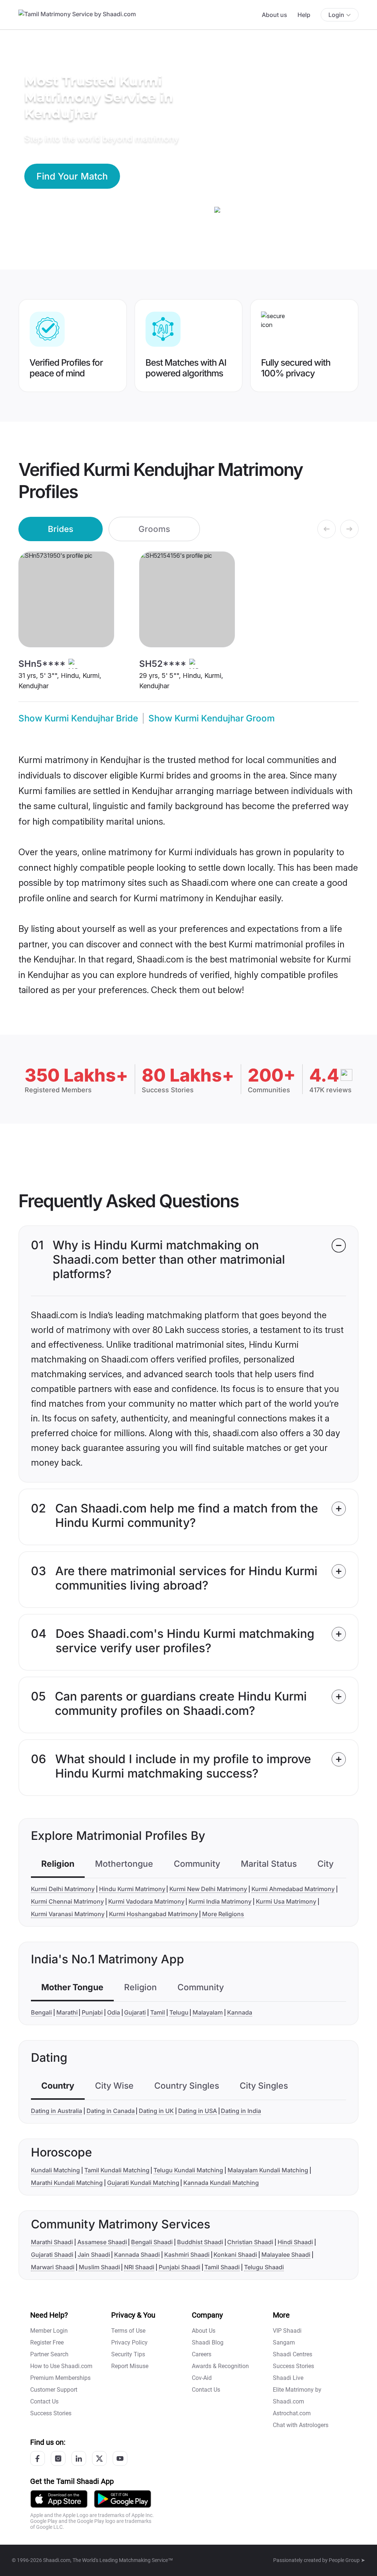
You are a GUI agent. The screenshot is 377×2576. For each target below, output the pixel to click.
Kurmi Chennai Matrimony (67, 1901)
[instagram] (58, 2458)
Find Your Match (72, 176)
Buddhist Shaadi (200, 2242)
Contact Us (44, 2401)
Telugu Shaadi (264, 2267)
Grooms (154, 529)
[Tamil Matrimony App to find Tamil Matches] (59, 2498)
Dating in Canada (111, 2111)
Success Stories (51, 2413)
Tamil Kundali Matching (117, 2170)
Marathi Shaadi (52, 2242)
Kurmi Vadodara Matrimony (146, 1901)
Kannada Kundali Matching (221, 2183)
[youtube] (120, 2458)
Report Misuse (130, 2366)
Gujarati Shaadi (52, 2255)
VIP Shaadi (287, 2331)
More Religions (223, 1914)
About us (274, 15)
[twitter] (99, 2458)
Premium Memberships (60, 2378)
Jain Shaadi (94, 2255)
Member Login (49, 2331)
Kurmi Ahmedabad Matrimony (293, 1889)
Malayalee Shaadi (286, 2255)
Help (304, 15)
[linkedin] (79, 2458)
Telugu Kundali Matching (188, 2170)
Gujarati (135, 2012)
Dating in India (241, 2111)
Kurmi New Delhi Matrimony (208, 1889)
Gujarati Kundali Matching (143, 2183)
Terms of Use (128, 2331)
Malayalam (208, 2012)
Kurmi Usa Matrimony (286, 1901)
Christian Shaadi (250, 2242)
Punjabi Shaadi (179, 2267)
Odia (114, 2012)
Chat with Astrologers (301, 2425)
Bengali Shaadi (152, 2242)
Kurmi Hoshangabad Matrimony (154, 1914)
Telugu (179, 2012)
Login (336, 15)
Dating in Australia (57, 2111)
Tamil (158, 2012)
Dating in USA (198, 2111)
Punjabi (92, 2012)
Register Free (47, 2342)
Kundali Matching (55, 2170)
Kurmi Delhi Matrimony (63, 1889)
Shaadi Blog (208, 2342)
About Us (204, 2331)
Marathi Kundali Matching (67, 2183)
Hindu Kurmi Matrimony (132, 1889)
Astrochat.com (292, 2413)
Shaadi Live (288, 2378)
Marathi (67, 2012)
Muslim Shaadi (99, 2267)
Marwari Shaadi (53, 2267)
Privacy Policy (129, 2342)
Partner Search (49, 2354)
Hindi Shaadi (295, 2242)
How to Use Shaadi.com (61, 2366)
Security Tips (128, 2354)
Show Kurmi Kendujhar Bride (78, 718)
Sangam (284, 2342)
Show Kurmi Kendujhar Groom (212, 718)
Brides (61, 529)
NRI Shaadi (139, 2267)
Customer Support (54, 2390)
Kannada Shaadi (137, 2255)
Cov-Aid (202, 2378)
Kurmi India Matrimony (220, 1901)
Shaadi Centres (293, 2354)
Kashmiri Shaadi (187, 2255)
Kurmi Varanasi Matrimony (68, 1914)
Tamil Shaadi (222, 2267)
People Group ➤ (347, 2560)
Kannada (240, 2012)
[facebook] (38, 2458)
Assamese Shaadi (102, 2242)
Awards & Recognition (220, 2366)
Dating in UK (156, 2111)
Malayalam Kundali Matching (268, 2170)
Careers (202, 2354)
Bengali (41, 2012)
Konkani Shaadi (235, 2255)
